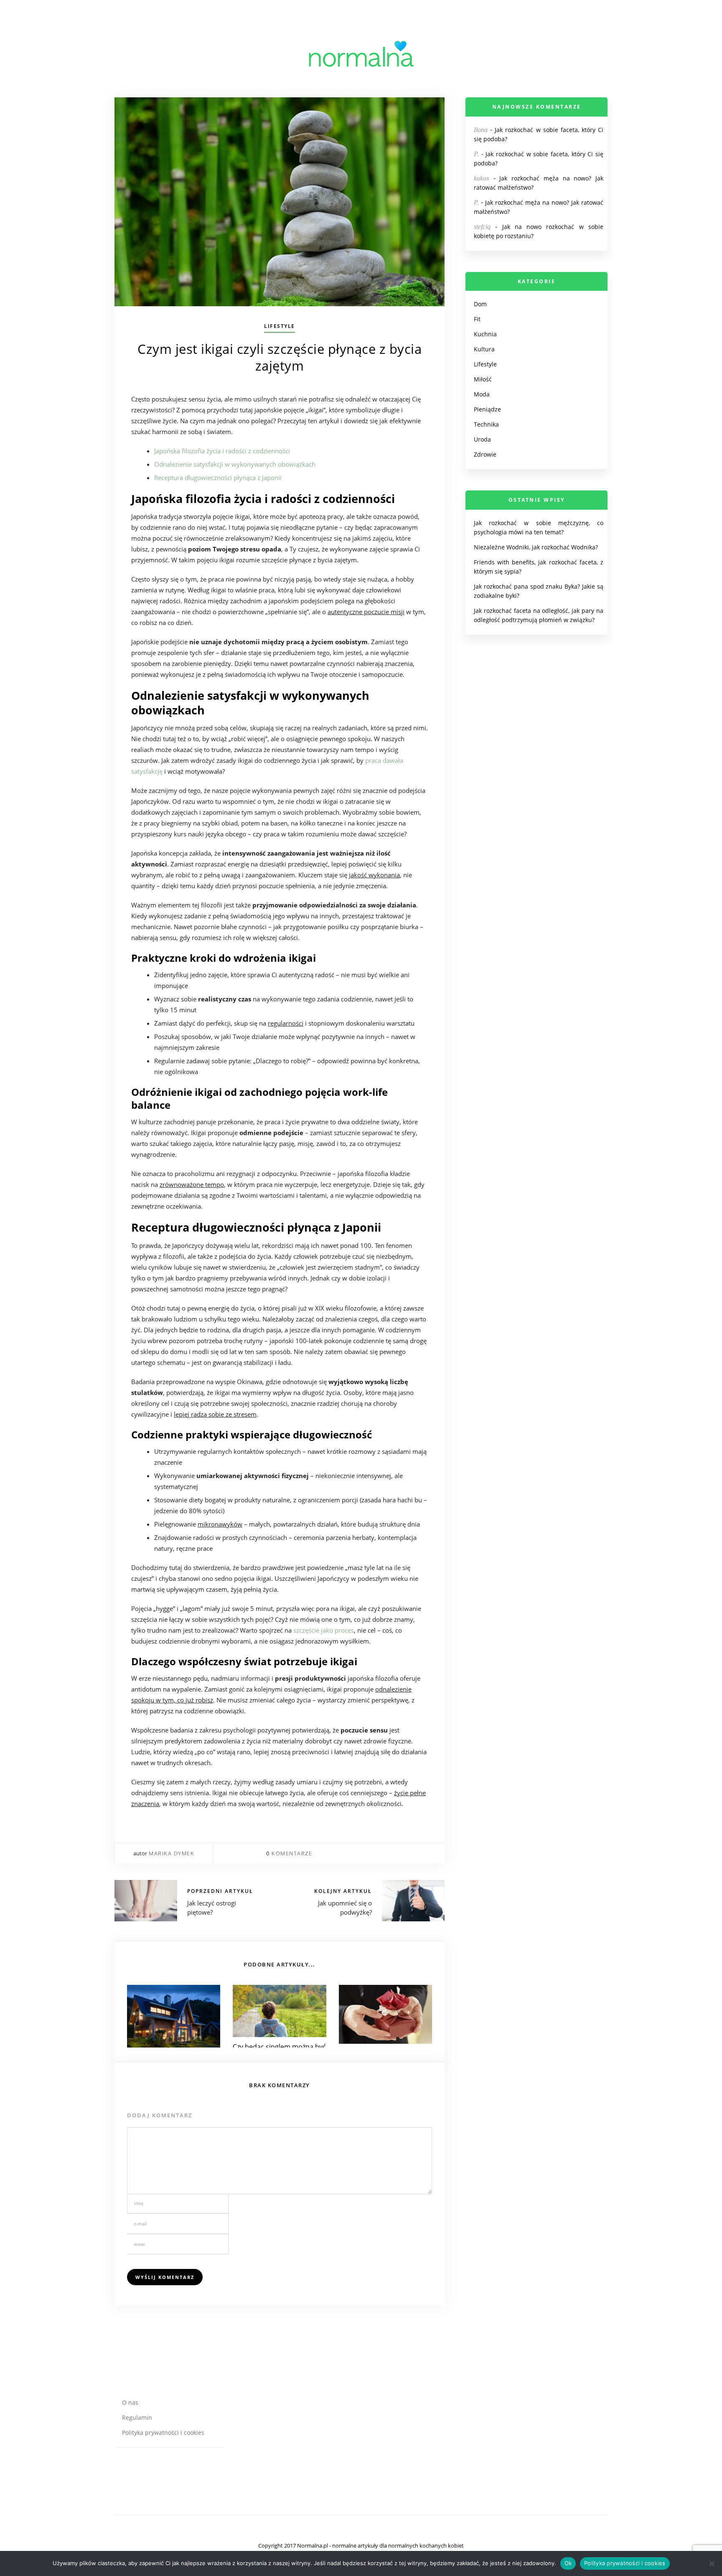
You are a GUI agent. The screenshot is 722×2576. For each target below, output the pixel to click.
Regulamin (137, 2417)
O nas (130, 2402)
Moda (482, 394)
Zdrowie (485, 454)
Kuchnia (485, 334)
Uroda (482, 439)
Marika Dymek (172, 1853)
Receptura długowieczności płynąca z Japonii (218, 478)
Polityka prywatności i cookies (163, 2432)
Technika (486, 424)
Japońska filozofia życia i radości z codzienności (222, 451)
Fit (477, 319)
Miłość (483, 379)
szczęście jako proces (324, 1630)
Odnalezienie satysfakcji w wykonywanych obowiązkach (235, 464)
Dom (480, 304)
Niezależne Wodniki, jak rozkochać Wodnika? (536, 547)
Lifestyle (280, 326)
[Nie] (712, 2563)
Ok (568, 2563)
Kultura (484, 349)
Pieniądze (487, 409)
